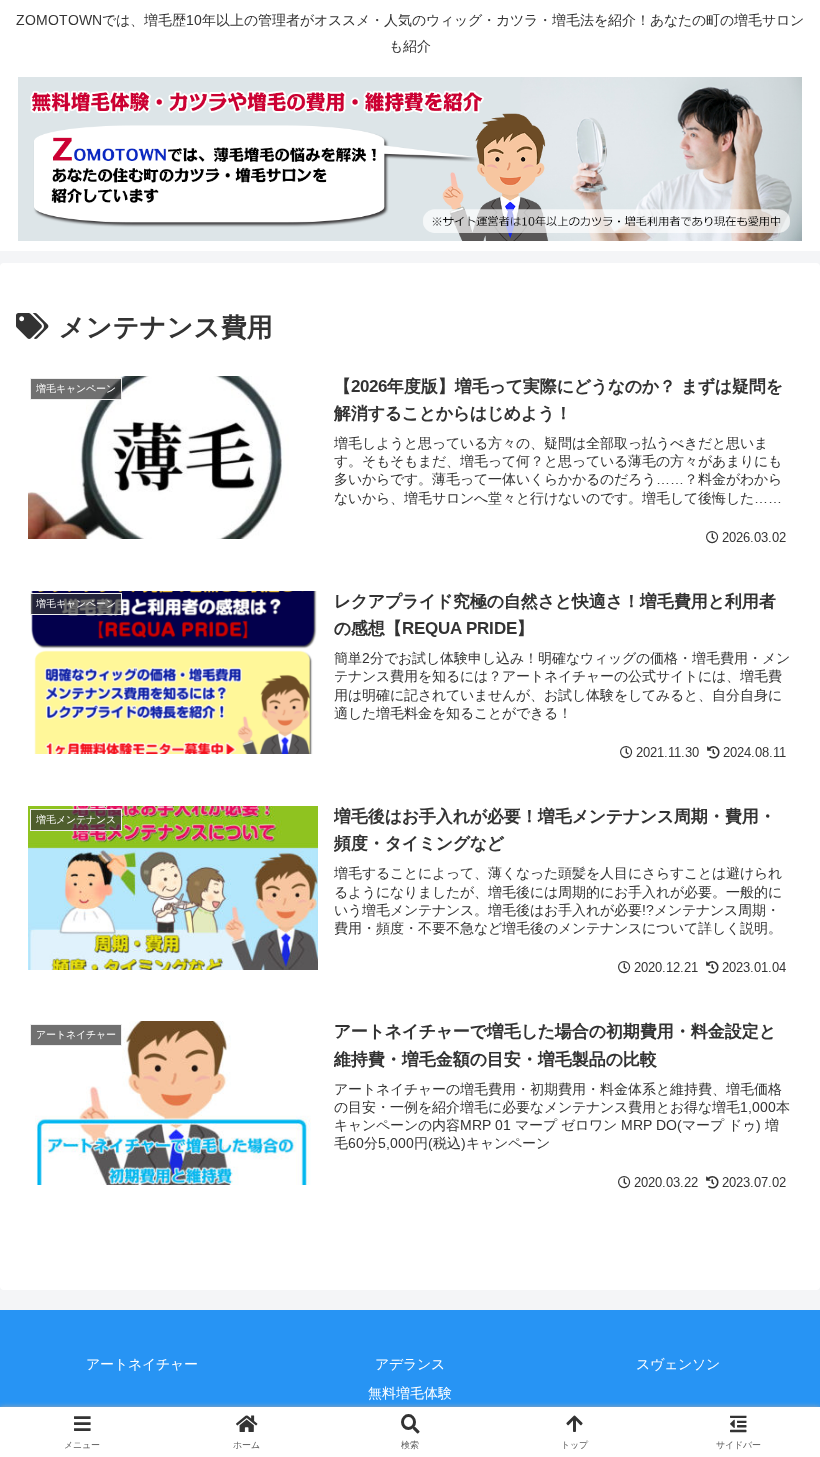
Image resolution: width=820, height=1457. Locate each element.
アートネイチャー (142, 1364)
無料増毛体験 (410, 1393)
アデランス (410, 1364)
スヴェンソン (678, 1364)
